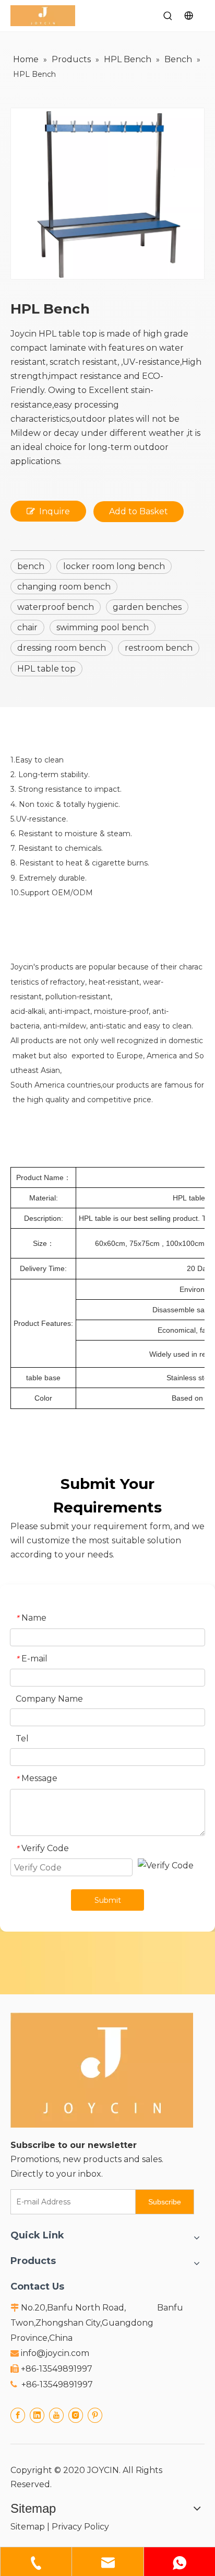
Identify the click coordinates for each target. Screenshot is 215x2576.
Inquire (55, 511)
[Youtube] (56, 2415)
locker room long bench (114, 566)
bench (31, 566)
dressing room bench (62, 648)
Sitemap (28, 2527)
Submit (108, 1900)
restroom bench (159, 648)
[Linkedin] (37, 2415)
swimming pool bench (103, 627)
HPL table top (46, 669)
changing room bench (64, 587)
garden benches (147, 607)
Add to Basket (139, 511)
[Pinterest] (95, 2415)
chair (27, 627)
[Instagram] (76, 2415)
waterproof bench (56, 607)
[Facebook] (18, 2415)
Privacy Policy (80, 2527)
